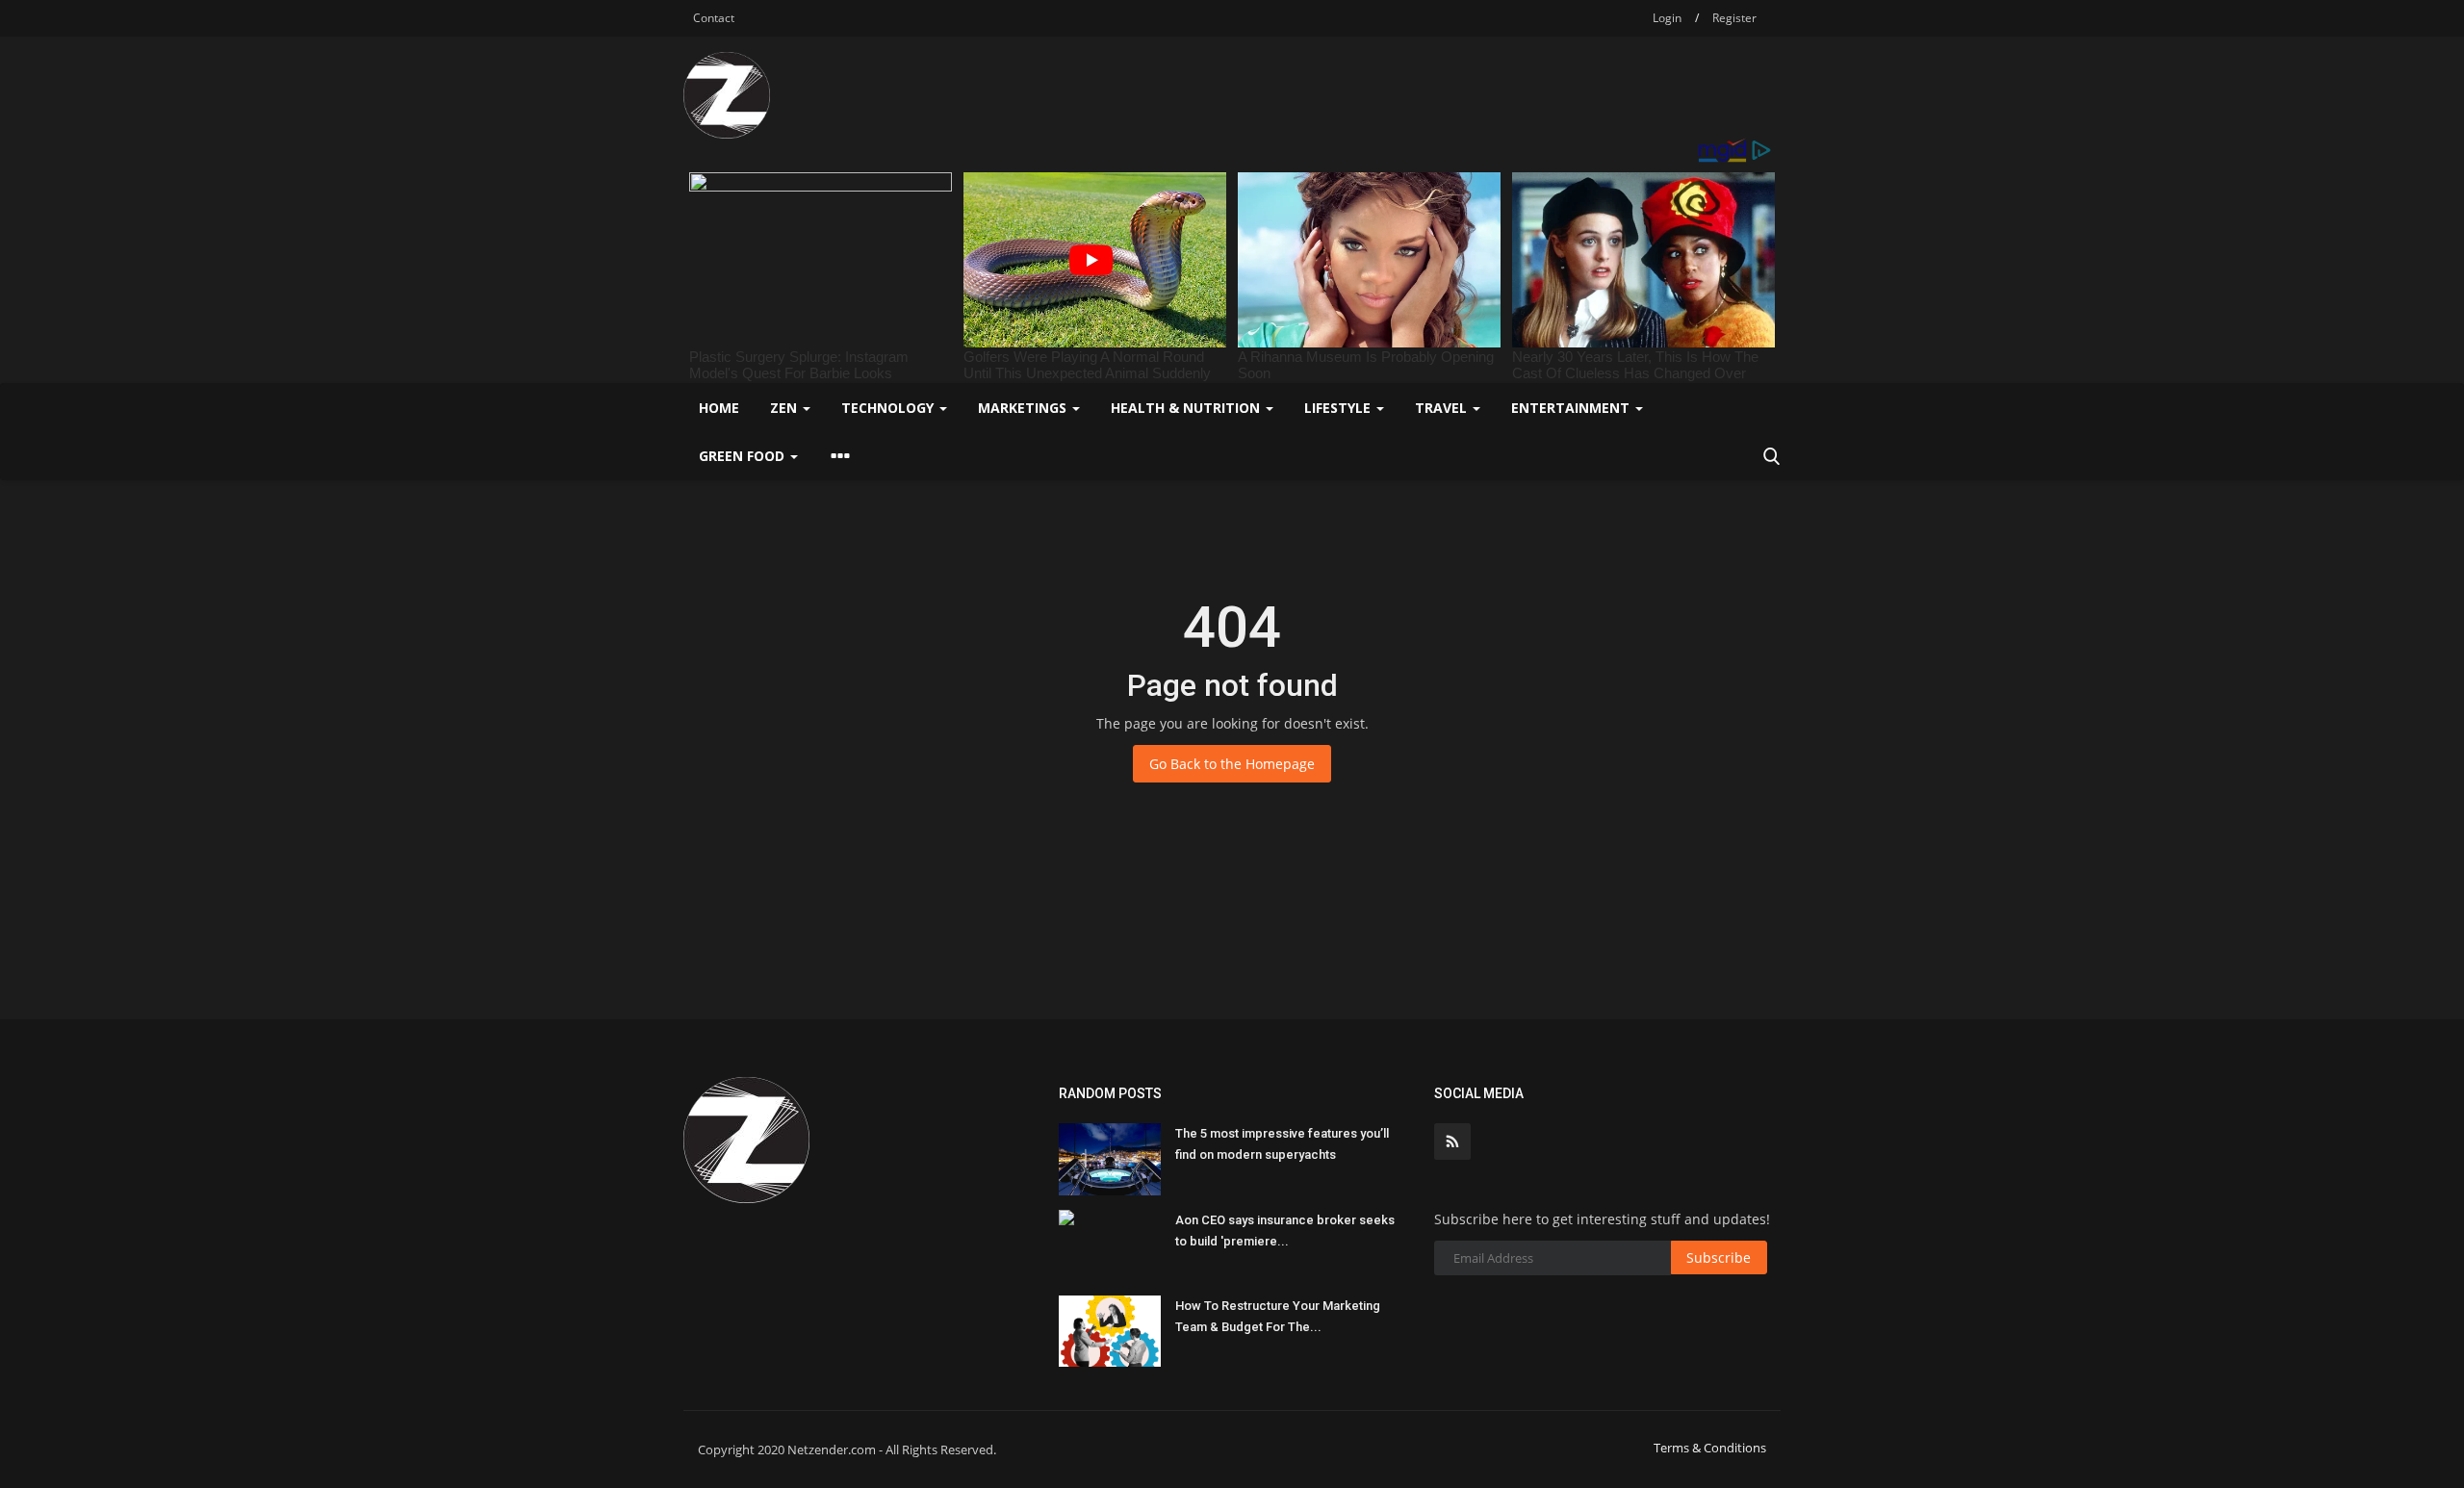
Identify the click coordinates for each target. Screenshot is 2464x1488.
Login (1667, 18)
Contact (714, 18)
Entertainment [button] (1572, 408)
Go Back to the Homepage (1232, 764)
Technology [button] (889, 408)
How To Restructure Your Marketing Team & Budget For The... (1278, 1316)
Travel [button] (1443, 408)
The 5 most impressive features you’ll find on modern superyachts (1282, 1144)
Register (1734, 18)
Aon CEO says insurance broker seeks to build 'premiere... (1285, 1231)
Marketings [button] (1024, 408)
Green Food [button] (744, 456)
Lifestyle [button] (1339, 408)
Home (719, 408)
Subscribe (1719, 1257)
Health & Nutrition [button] (1187, 408)
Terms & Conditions (1710, 1448)
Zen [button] (785, 408)
